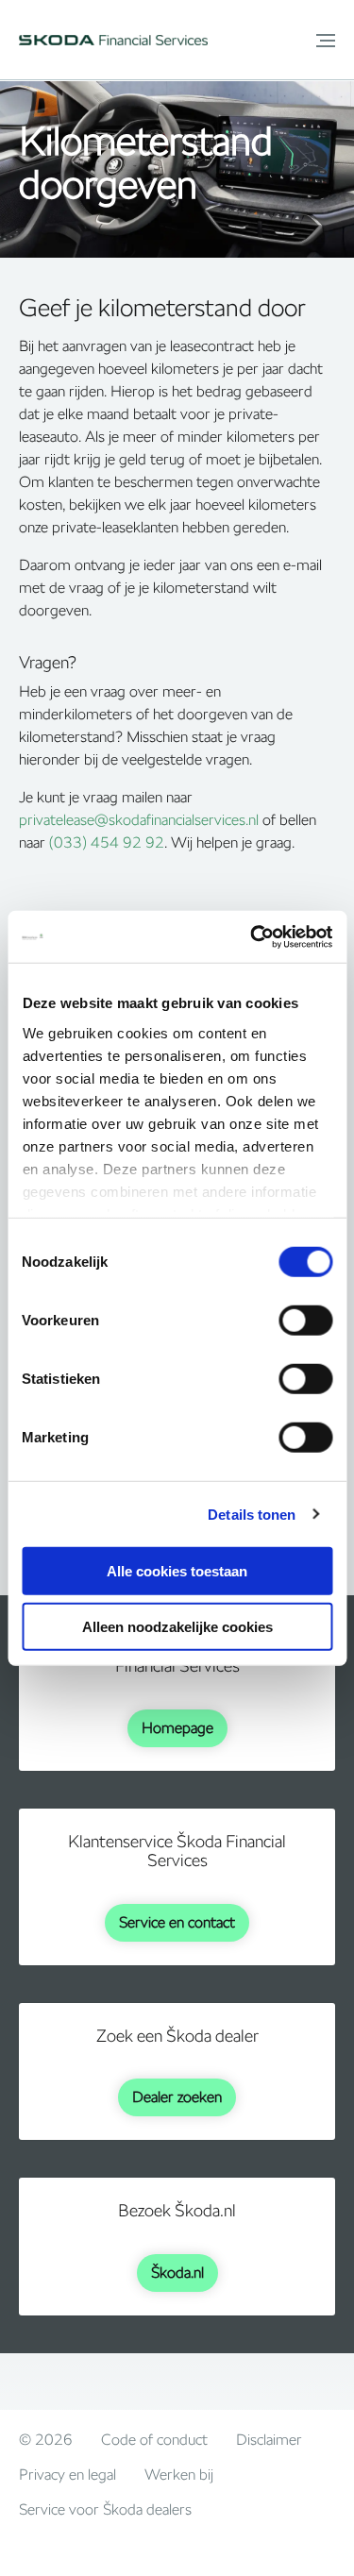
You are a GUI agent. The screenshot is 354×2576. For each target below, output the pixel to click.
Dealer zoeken (177, 2097)
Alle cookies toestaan (177, 1571)
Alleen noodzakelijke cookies (177, 1627)
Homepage (177, 1728)
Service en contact (177, 1922)
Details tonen (252, 1514)
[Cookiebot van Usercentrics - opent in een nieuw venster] (252, 936)
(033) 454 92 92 (107, 842)
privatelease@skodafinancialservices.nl (139, 820)
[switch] (305, 1321)
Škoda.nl (177, 2273)
